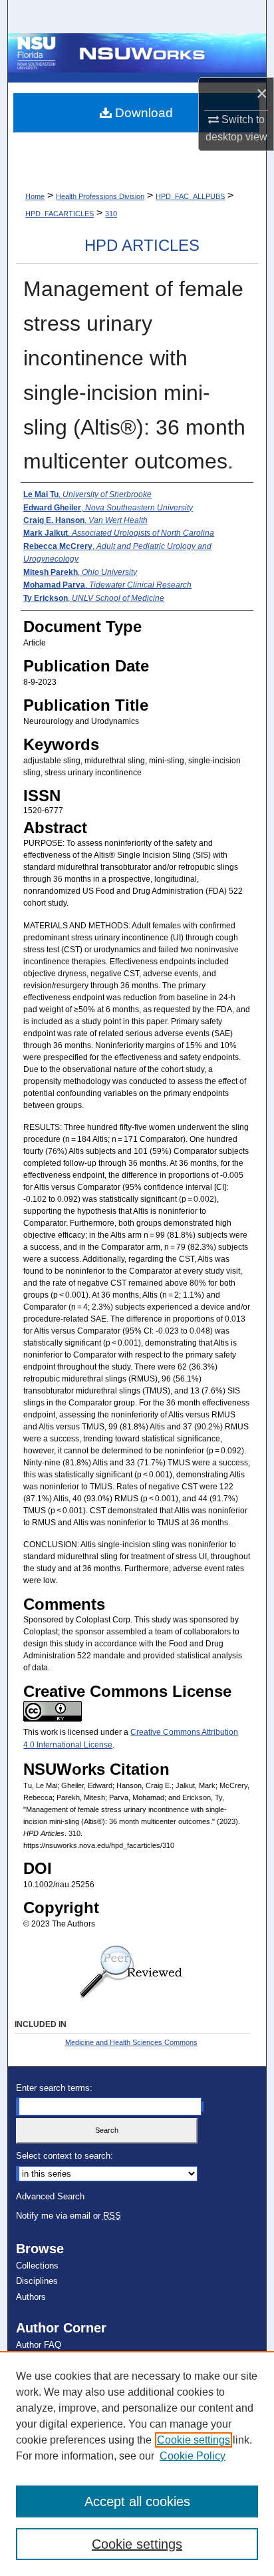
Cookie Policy (193, 2456)
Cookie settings (194, 2440)
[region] (137, 2464)
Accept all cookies (137, 2501)
